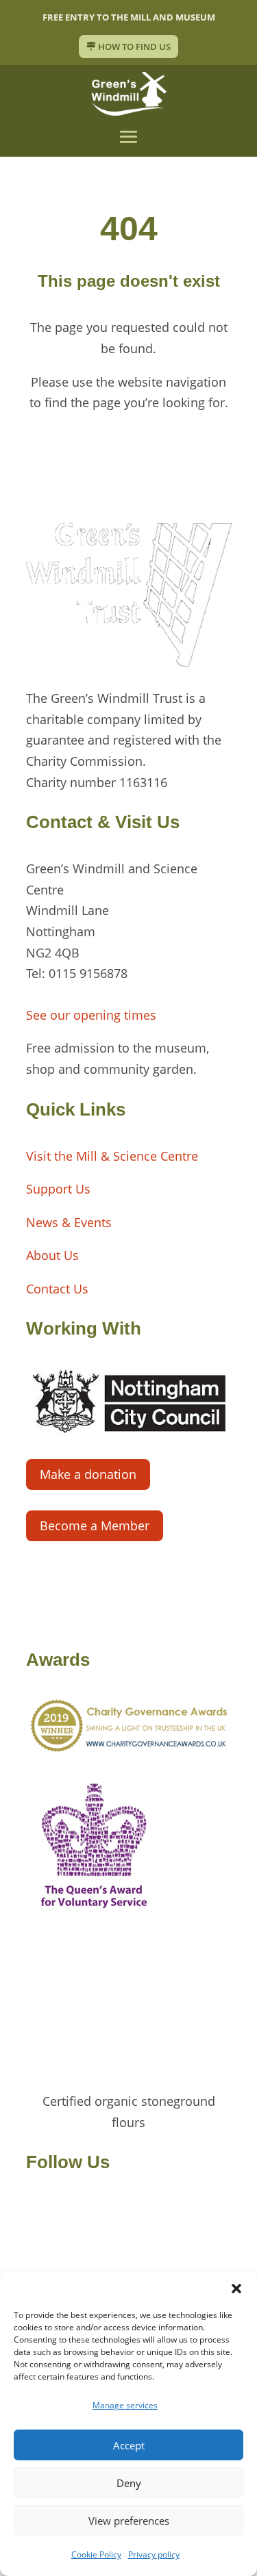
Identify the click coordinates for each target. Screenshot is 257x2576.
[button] (236, 2289)
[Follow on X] (64, 2209)
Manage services (125, 2405)
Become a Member (95, 1525)
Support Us (58, 1189)
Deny (129, 2483)
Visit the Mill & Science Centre (112, 1156)
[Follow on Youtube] (119, 2209)
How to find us (134, 47)
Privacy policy (154, 2554)
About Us (52, 1255)
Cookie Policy (96, 2554)
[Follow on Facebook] (37, 2209)
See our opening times (91, 1015)
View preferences (129, 2521)
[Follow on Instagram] (92, 2209)
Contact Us (57, 1289)
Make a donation (88, 1474)
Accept (129, 2445)
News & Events (69, 1222)
